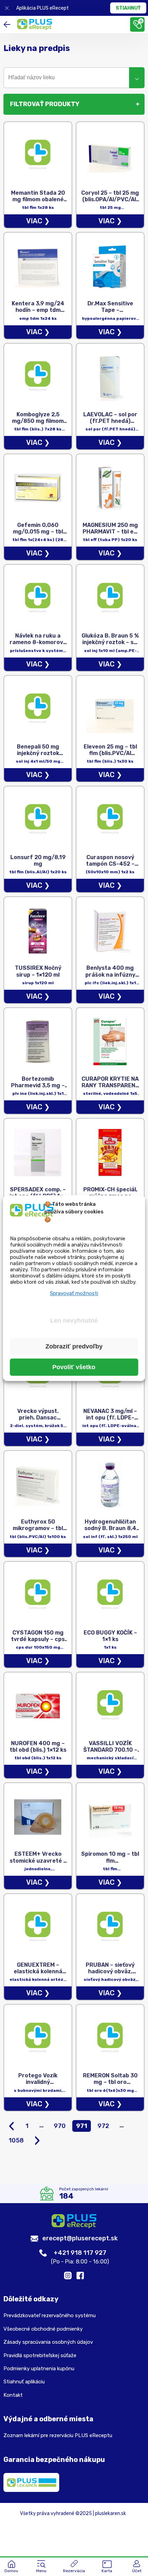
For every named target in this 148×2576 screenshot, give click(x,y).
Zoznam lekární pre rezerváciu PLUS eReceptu (58, 2435)
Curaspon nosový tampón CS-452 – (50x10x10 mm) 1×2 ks (110, 867)
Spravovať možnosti (74, 1293)
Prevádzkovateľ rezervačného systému (50, 2315)
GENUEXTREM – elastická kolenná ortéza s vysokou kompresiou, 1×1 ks (38, 1975)
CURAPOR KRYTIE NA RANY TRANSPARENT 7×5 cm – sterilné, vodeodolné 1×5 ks (110, 1089)
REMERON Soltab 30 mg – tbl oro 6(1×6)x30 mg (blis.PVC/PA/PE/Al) (110, 2085)
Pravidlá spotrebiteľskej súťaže (40, 2355)
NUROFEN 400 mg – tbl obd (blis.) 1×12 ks (38, 1747)
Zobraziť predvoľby (74, 1346)
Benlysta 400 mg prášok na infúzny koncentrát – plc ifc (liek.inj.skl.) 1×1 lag (110, 978)
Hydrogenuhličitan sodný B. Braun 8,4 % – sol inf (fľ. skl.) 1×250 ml (110, 1532)
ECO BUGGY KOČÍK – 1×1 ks (110, 1636)
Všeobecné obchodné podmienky (43, 2329)
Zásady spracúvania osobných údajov (48, 2342)
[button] (41, 2567)
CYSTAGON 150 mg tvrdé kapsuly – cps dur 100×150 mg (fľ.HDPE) (38, 1643)
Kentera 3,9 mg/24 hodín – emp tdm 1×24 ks (38, 310)
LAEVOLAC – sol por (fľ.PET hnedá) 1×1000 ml (110, 421)
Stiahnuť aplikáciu (24, 2382)
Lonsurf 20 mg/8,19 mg (38, 861)
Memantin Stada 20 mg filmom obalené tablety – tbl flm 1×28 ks (38, 203)
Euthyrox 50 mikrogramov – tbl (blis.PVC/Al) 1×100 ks (38, 1532)
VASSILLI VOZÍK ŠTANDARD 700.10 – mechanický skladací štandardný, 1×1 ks (110, 1753)
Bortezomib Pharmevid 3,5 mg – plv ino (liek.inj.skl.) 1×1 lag (38, 1089)
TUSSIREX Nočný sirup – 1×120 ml (38, 971)
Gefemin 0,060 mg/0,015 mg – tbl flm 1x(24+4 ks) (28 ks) (38, 535)
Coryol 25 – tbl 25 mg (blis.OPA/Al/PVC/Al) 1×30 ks (110, 199)
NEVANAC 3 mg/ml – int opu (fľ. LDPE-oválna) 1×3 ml (110, 1418)
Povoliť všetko (74, 1367)
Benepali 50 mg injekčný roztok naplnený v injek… (38, 753)
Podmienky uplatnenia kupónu (39, 2369)
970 (60, 2126)
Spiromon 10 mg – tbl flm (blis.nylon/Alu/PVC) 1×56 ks (110, 1864)
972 (103, 2126)
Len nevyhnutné (74, 1321)
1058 (16, 2140)
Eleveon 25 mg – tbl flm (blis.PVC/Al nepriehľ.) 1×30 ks (110, 753)
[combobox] (74, 78)
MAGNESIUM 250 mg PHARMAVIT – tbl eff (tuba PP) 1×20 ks (110, 532)
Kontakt (13, 2395)
